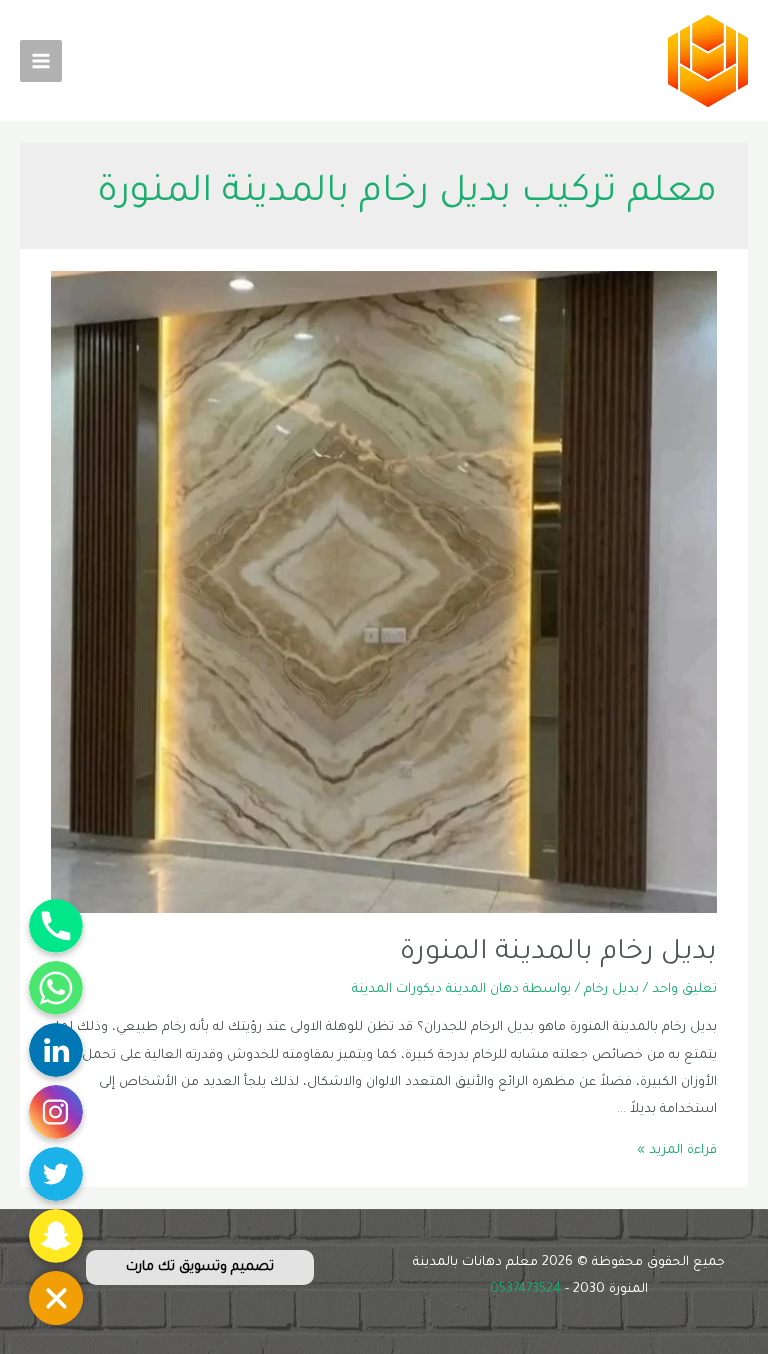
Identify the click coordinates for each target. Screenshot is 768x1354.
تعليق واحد (684, 990)
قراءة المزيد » (677, 1151)
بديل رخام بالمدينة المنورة (558, 954)
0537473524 (525, 1290)
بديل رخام (611, 990)
